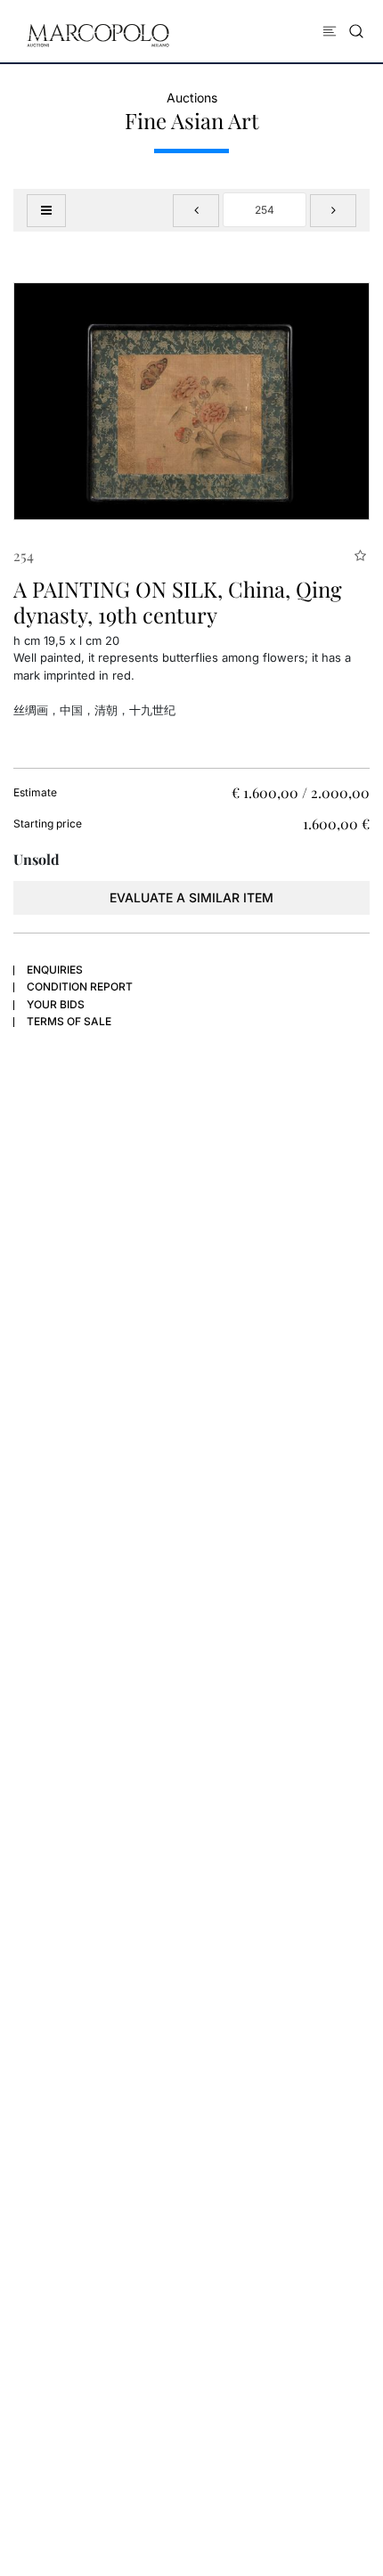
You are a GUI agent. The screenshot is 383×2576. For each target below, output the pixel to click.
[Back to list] (46, 211)
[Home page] (98, 34)
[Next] (333, 211)
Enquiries (55, 970)
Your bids (56, 1004)
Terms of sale (69, 1021)
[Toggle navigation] (330, 31)
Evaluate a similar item (191, 897)
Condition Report (80, 986)
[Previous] (196, 211)
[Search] (356, 31)
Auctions (192, 98)
